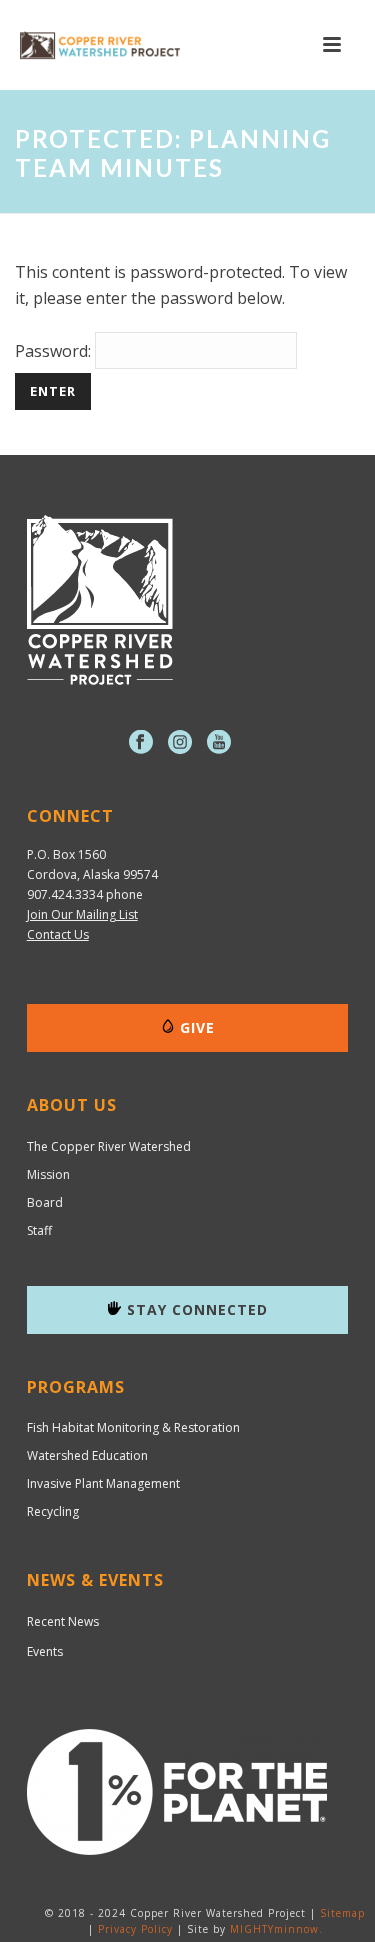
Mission (48, 1175)
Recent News (63, 1621)
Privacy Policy (135, 1929)
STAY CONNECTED (197, 1309)
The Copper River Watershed (109, 1147)
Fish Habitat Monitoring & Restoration (133, 1428)
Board (45, 1203)
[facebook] (141, 743)
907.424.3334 (65, 894)
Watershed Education (87, 1456)
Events (45, 1651)
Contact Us (58, 934)
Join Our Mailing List (82, 914)
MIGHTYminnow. (276, 1929)
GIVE (197, 1027)
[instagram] (180, 743)
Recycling (53, 1512)
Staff (39, 1231)
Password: (55, 351)
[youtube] (219, 743)
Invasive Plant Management (103, 1484)
